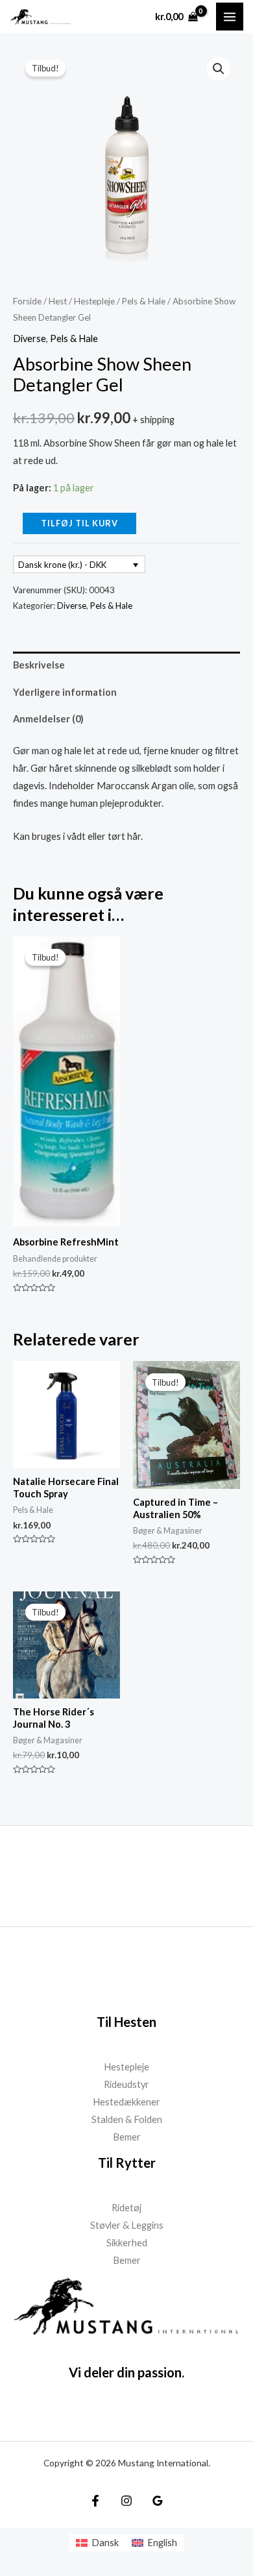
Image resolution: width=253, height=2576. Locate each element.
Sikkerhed (127, 2243)
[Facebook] (95, 2501)
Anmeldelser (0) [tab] (48, 719)
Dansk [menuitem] (105, 2543)
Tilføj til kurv (79, 523)
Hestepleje (94, 301)
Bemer (127, 2137)
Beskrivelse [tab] (39, 665)
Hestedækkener (126, 2102)
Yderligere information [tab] (65, 692)
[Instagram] (126, 2501)
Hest (58, 301)
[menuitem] (97, 2543)
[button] (219, 69)
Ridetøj (126, 2208)
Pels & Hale (144, 301)
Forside (27, 301)
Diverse (30, 338)
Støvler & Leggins (127, 2225)
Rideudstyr (126, 2084)
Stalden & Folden (127, 2119)
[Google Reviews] (158, 2501)
